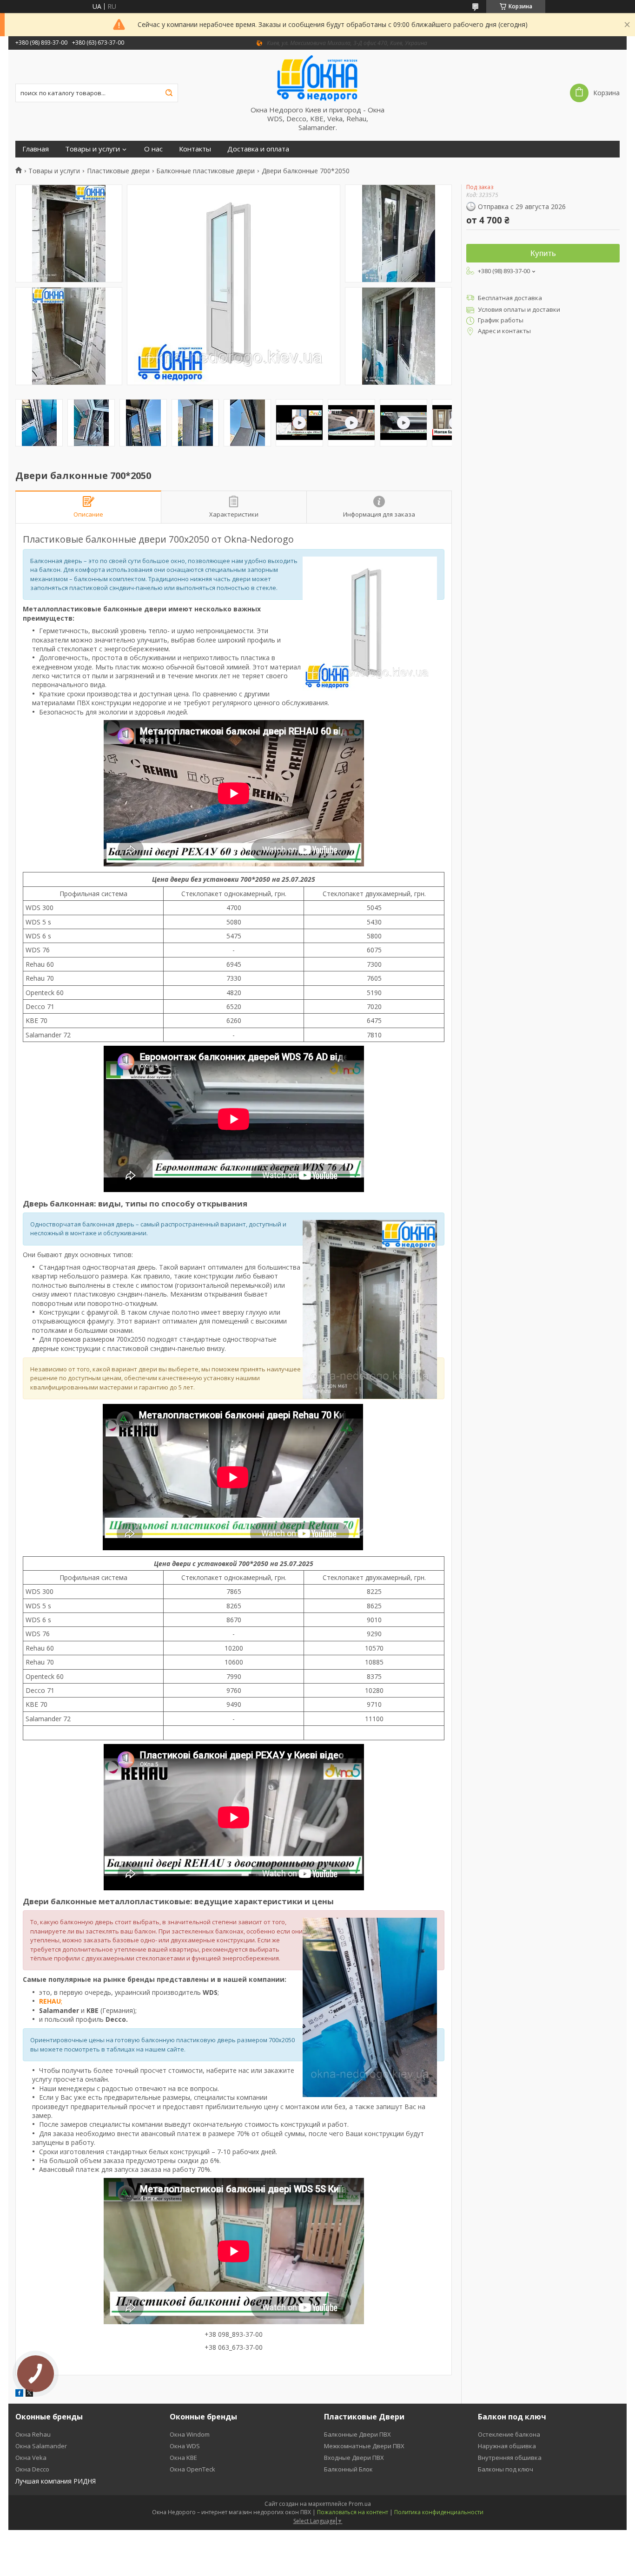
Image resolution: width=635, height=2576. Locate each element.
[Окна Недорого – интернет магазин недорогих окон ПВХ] (317, 78)
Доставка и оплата (258, 149)
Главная (36, 149)
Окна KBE (183, 2458)
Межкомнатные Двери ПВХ (364, 2446)
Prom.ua (360, 2504)
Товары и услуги (93, 149)
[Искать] (169, 93)
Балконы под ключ (506, 2469)
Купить (543, 253)
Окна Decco (32, 2469)
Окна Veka (31, 2458)
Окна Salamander (41, 2446)
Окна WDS (185, 2446)
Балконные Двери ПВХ (357, 2434)
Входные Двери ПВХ (354, 2458)
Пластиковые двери (118, 171)
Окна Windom (190, 2434)
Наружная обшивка (507, 2446)
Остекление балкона (509, 2434)
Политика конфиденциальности (439, 2512)
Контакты (195, 149)
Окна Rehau (33, 2434)
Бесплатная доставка (510, 298)
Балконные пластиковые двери (205, 171)
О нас (153, 149)
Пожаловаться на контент (353, 2512)
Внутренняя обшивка (510, 2458)
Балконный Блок (348, 2469)
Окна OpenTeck (192, 2469)
